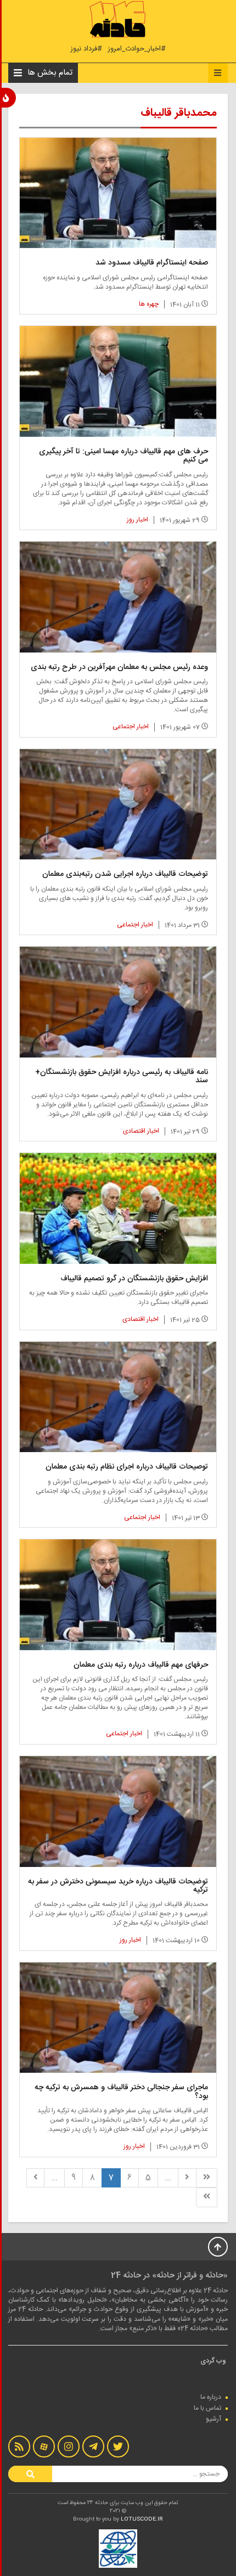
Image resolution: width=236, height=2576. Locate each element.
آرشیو (213, 2419)
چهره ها (149, 304)
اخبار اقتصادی (141, 1131)
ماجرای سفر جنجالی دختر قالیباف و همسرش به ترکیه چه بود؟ (121, 2092)
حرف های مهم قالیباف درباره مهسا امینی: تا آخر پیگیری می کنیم (123, 456)
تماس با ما (207, 2408)
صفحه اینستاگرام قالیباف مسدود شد (152, 263)
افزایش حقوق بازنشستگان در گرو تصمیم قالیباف (134, 1279)
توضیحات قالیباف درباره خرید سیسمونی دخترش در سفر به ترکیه (118, 1886)
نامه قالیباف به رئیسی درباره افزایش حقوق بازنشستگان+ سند (122, 1076)
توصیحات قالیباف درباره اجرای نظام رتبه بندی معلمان (127, 1467)
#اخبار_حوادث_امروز (137, 49)
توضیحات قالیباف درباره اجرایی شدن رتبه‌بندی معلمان (125, 874)
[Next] (36, 2178)
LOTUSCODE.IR (142, 2519)
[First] (207, 2178)
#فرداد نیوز (86, 49)
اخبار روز (137, 520)
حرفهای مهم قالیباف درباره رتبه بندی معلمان (141, 1665)
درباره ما (211, 2397)
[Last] (207, 2197)
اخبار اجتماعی (131, 727)
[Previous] (187, 2178)
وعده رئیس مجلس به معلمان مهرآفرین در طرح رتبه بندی (119, 667)
